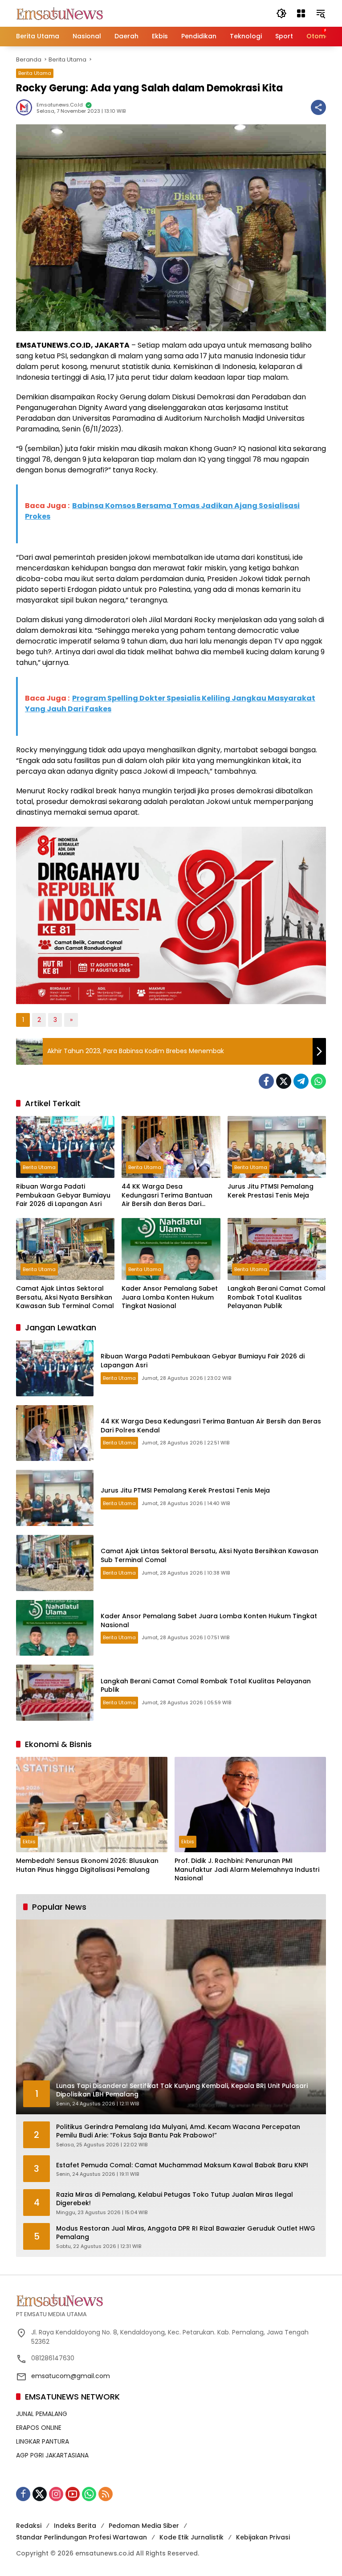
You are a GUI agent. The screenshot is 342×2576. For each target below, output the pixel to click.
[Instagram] (56, 2494)
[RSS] (106, 2494)
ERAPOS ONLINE (39, 2428)
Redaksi (29, 2526)
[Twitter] (284, 1081)
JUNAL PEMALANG (42, 2414)
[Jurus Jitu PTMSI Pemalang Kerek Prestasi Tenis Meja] (277, 1147)
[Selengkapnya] (171, 2300)
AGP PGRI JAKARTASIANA (52, 2455)
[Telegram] (301, 1081)
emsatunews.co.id (60, 105)
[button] (281, 13)
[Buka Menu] (301, 13)
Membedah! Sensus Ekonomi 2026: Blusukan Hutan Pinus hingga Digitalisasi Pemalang (87, 1865)
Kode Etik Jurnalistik (191, 2537)
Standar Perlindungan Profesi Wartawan (81, 2537)
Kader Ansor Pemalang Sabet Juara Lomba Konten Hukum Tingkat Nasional (170, 1297)
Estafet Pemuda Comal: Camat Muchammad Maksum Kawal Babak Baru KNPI (182, 2165)
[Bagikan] (318, 107)
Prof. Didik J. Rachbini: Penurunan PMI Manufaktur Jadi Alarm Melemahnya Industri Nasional (247, 1870)
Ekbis (29, 1842)
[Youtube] (73, 2494)
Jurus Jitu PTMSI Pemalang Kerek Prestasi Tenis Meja (271, 1191)
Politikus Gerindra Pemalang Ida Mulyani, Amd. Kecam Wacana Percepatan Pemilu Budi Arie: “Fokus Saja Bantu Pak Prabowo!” (178, 2131)
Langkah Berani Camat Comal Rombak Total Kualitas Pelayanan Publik (277, 1297)
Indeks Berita (75, 2526)
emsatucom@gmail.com (71, 2376)
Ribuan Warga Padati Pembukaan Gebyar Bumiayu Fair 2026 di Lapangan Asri (63, 1195)
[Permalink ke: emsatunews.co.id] (26, 107)
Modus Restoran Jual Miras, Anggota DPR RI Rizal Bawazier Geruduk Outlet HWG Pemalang (186, 2233)
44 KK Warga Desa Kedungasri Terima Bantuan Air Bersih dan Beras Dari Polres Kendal (167, 1196)
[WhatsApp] (318, 1081)
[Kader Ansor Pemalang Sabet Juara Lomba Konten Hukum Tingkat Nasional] (171, 1249)
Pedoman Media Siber (144, 2526)
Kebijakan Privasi (263, 2537)
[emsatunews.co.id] (61, 13)
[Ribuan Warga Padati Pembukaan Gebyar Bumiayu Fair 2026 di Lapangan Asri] (65, 1147)
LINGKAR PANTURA (43, 2441)
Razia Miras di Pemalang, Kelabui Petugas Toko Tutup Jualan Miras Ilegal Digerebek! (175, 2199)
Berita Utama (35, 73)
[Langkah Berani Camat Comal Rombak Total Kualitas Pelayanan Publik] (277, 1249)
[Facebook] (266, 1081)
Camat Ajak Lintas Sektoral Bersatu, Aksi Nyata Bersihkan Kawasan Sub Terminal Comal (65, 1297)
